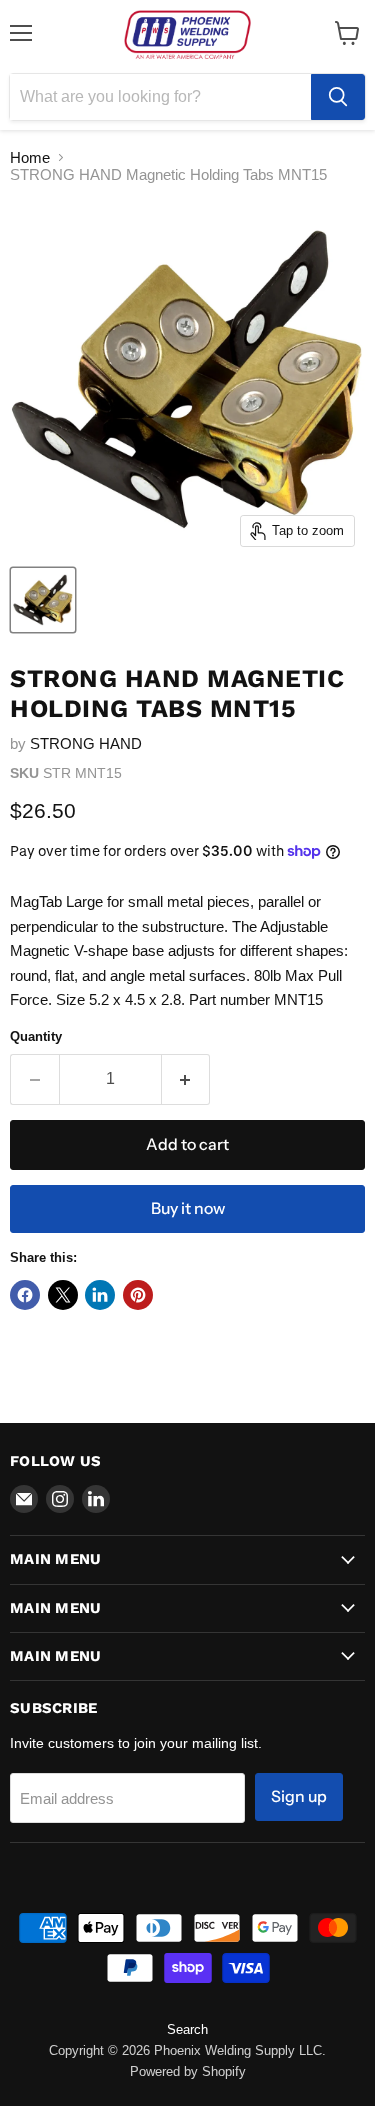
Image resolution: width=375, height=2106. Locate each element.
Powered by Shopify (188, 2071)
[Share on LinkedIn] (100, 1295)
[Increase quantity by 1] (186, 1079)
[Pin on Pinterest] (138, 1295)
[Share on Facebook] (25, 1295)
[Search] (338, 97)
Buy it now (188, 1208)
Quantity (36, 1036)
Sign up (299, 1796)
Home (30, 157)
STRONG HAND (86, 743)
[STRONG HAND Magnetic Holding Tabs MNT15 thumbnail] (43, 600)
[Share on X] (63, 1295)
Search (187, 2029)
